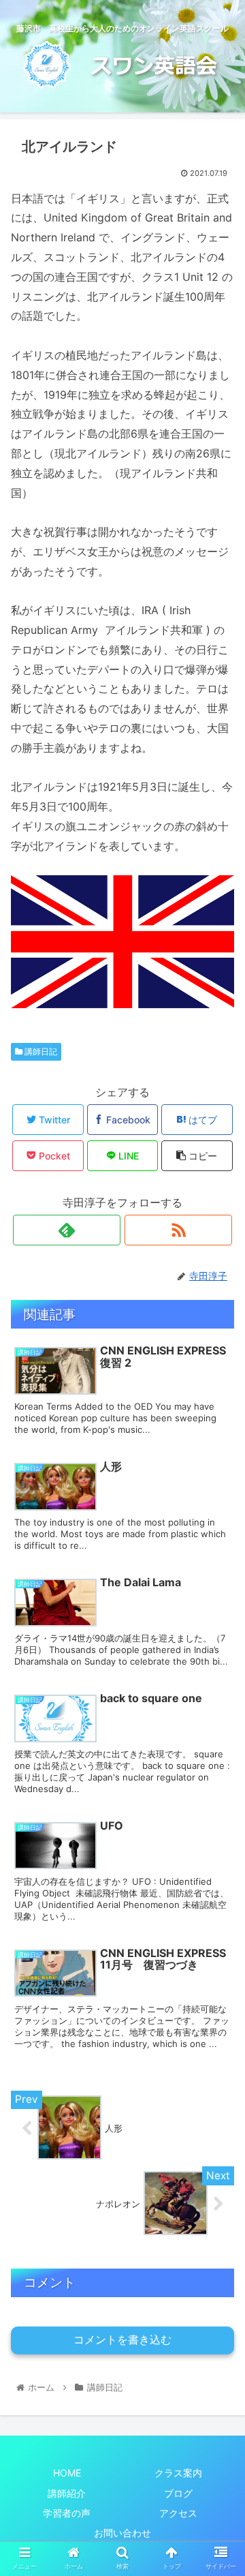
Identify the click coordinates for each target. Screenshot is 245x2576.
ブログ (178, 2493)
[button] (219, 1678)
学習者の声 (67, 2513)
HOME (67, 2473)
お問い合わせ (122, 2533)
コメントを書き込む (122, 2340)
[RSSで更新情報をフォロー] (178, 1230)
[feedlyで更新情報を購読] (66, 1230)
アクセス (178, 2513)
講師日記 (40, 1051)
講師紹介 (67, 2493)
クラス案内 (178, 2473)
